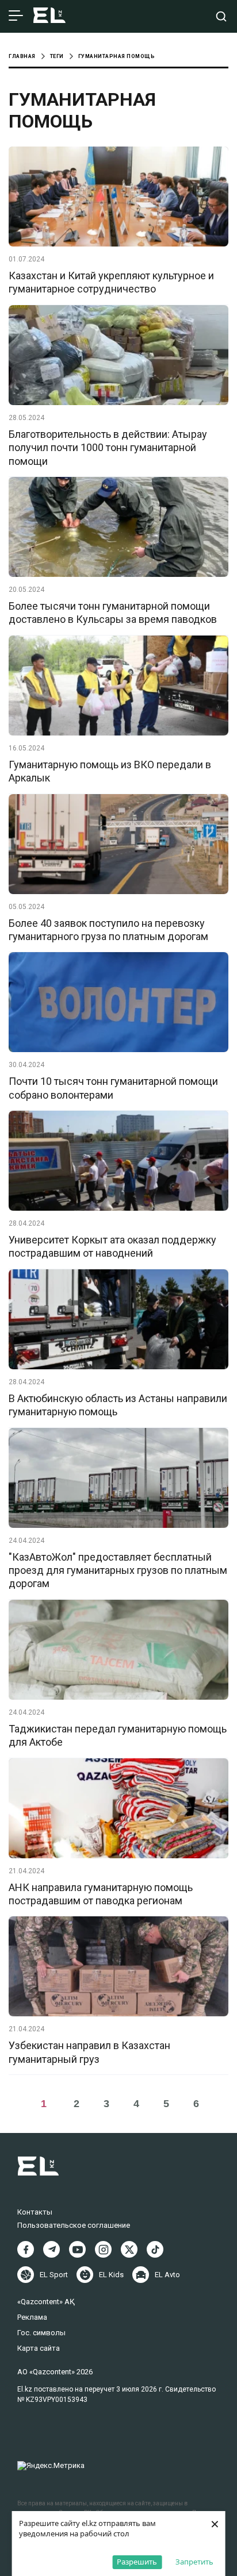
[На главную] (49, 16)
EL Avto (167, 2275)
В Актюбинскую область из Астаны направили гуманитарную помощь (118, 1405)
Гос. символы (41, 2333)
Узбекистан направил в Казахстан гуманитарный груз (89, 2052)
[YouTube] (77, 2249)
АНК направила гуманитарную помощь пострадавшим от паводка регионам (101, 1894)
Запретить (194, 2562)
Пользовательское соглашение (74, 2225)
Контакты (35, 2212)
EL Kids (111, 2275)
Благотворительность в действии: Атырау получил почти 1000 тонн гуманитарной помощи (108, 448)
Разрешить (137, 2562)
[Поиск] (221, 16)
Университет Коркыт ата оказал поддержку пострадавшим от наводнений (112, 1246)
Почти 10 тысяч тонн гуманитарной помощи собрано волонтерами (113, 1088)
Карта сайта (39, 2348)
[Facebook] (26, 2249)
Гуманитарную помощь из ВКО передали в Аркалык (110, 771)
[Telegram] (51, 2249)
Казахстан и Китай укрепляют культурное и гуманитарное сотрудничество (111, 282)
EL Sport (54, 2275)
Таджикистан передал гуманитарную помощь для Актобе (118, 1735)
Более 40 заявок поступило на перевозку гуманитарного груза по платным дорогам (108, 930)
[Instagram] (103, 2249)
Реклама (32, 2317)
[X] (129, 2249)
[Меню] (16, 16)
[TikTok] (155, 2249)
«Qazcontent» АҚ (46, 2302)
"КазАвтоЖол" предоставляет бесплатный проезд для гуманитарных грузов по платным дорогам (118, 1570)
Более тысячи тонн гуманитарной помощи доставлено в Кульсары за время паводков (113, 613)
